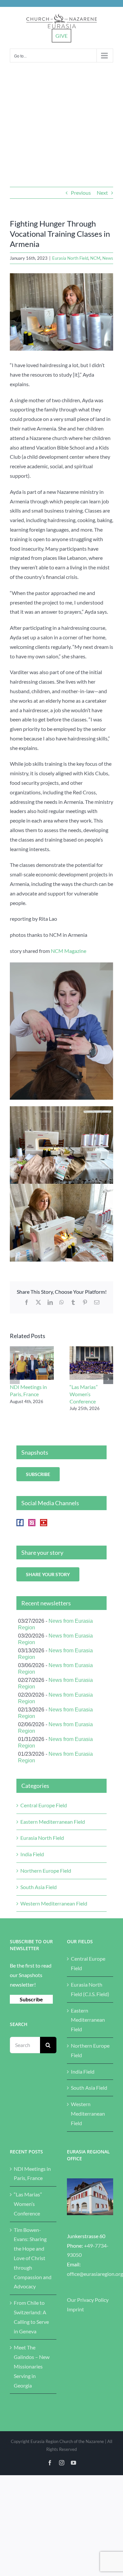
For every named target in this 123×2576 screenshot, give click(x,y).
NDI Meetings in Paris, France (32, 2173)
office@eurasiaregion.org (95, 2274)
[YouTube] (44, 1523)
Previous (81, 193)
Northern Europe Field (46, 1871)
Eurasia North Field (70, 258)
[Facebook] (20, 1523)
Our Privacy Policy (88, 2300)
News (108, 258)
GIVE (61, 36)
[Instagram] (32, 1523)
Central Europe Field (44, 1805)
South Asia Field (39, 1887)
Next (102, 193)
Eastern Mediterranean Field (53, 1822)
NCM (95, 258)
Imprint (75, 2309)
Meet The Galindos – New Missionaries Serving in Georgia (32, 2366)
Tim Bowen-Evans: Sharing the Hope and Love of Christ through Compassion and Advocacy (33, 2258)
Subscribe (31, 1999)
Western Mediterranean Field (54, 1903)
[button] (15, 1379)
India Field (32, 1854)
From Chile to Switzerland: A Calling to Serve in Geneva (31, 2317)
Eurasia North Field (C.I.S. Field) (90, 1989)
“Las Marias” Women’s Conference (84, 1394)
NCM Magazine (69, 951)
